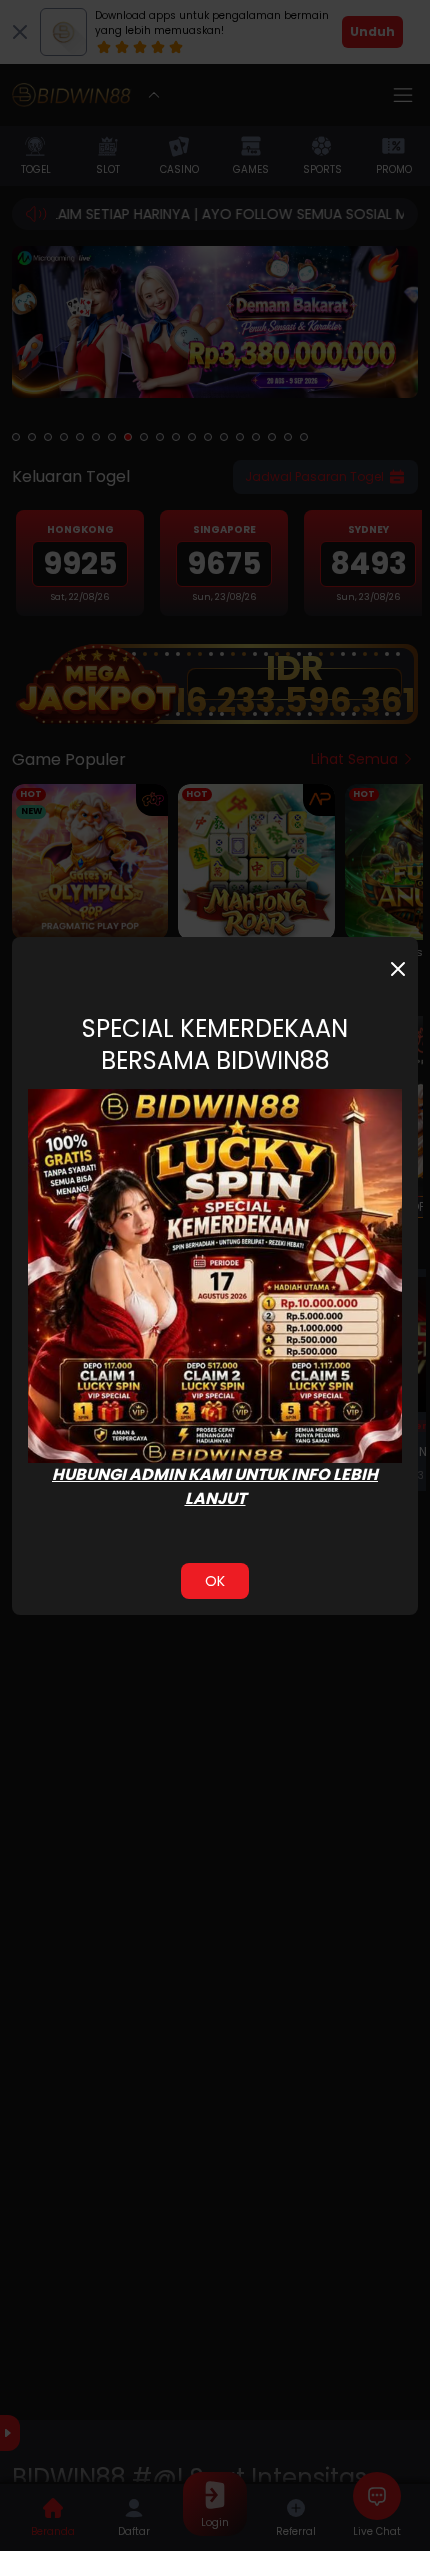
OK (215, 1581)
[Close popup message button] (398, 969)
